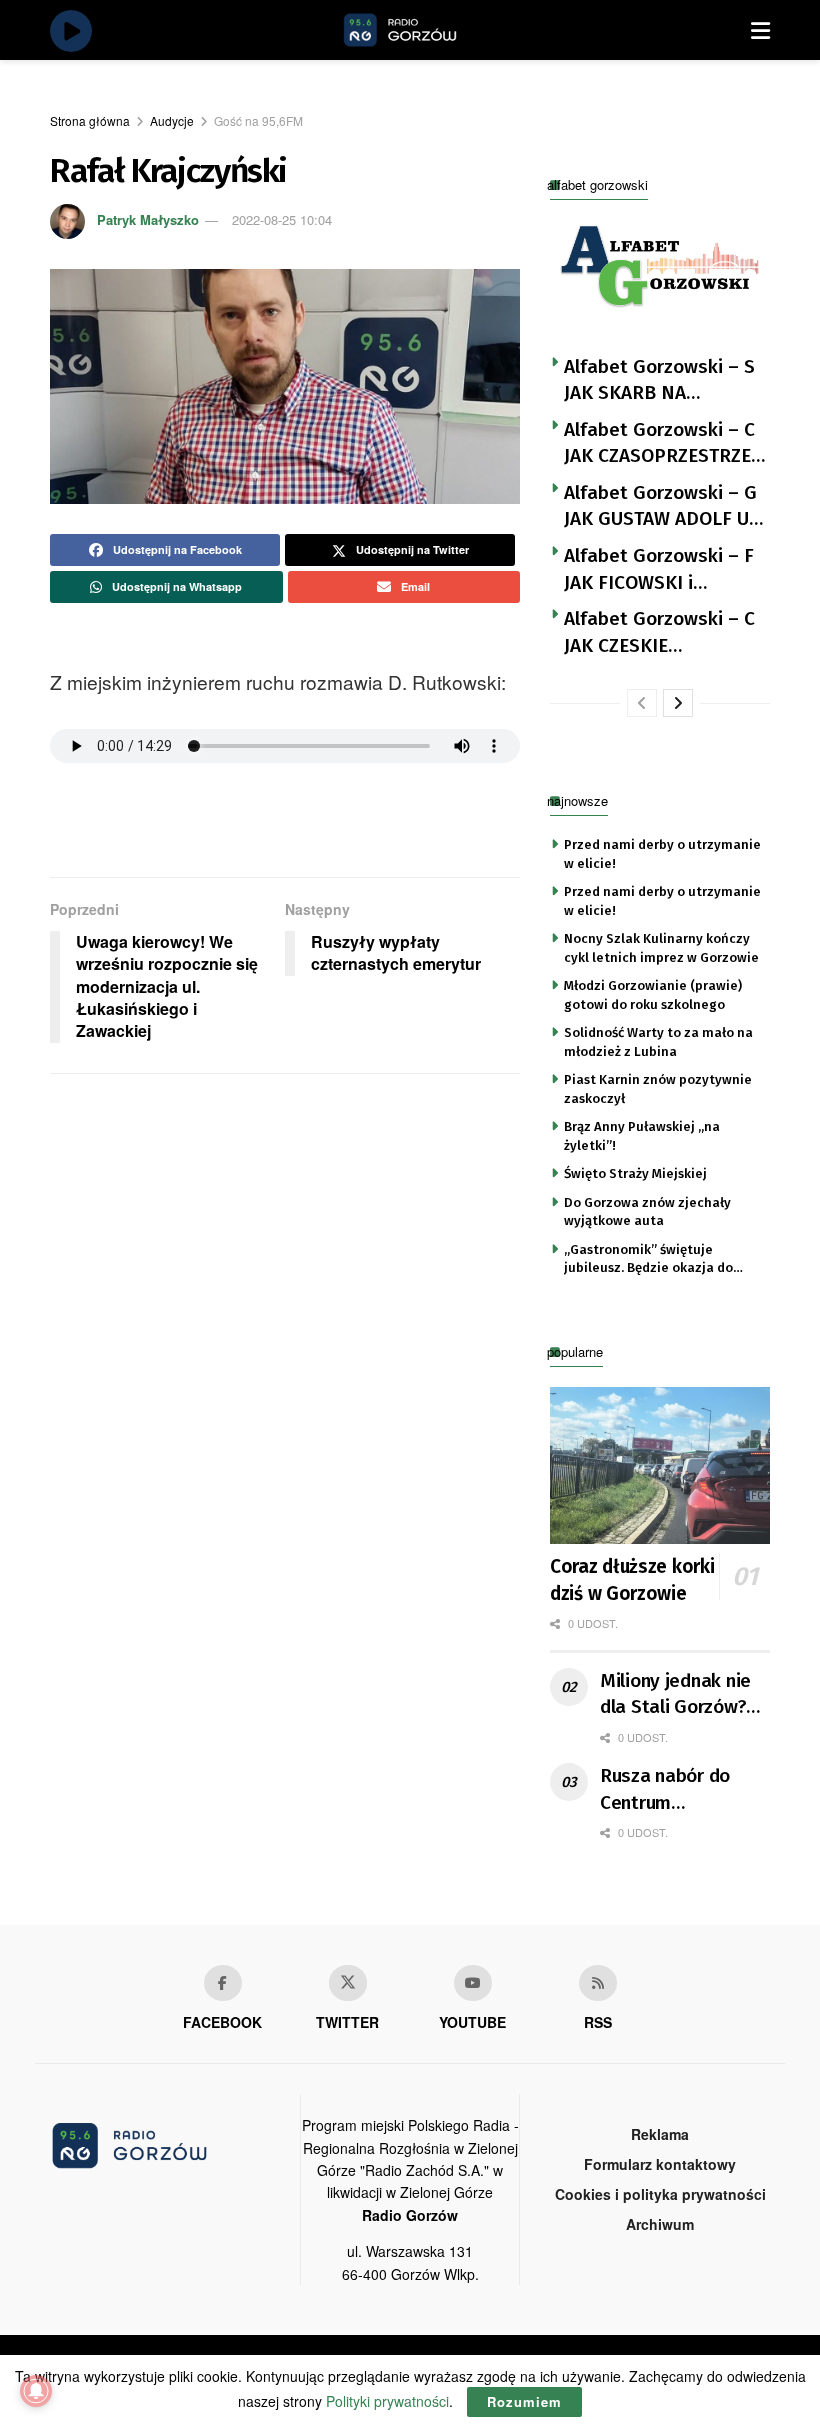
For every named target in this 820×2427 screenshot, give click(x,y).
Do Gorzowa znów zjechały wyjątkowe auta (647, 1211)
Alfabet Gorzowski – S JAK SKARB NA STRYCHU (659, 381)
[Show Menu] (760, 30)
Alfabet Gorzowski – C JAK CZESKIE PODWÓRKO (659, 633)
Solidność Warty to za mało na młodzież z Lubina (658, 1041)
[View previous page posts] (642, 703)
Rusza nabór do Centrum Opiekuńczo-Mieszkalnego (665, 1790)
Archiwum (660, 2224)
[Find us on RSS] (598, 1983)
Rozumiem (524, 2401)
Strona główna (90, 120)
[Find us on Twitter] (348, 1983)
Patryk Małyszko (148, 219)
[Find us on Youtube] (473, 1983)
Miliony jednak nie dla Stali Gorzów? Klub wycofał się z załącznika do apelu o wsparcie (682, 1695)
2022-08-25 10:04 (282, 219)
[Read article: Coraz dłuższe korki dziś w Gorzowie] (660, 1465)
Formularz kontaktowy (660, 2164)
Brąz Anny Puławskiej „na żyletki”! (642, 1135)
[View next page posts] (678, 703)
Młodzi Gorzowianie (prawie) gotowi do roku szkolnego (653, 994)
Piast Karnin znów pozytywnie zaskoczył (658, 1088)
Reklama (660, 2134)
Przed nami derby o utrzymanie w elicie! (662, 853)
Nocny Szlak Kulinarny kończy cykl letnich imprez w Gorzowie (661, 947)
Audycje (172, 120)
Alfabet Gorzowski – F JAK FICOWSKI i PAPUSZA (659, 570)
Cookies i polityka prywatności (660, 2194)
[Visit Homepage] (423, 30)
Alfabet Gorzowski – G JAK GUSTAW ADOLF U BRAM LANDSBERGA (660, 507)
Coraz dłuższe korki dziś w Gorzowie (632, 1580)
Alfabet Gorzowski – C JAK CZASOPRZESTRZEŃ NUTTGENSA (664, 444)
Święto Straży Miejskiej (635, 1173)
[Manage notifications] (36, 2391)
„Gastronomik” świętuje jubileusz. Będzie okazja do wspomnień (648, 1260)
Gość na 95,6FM (258, 120)
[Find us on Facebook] (223, 1983)
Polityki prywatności (387, 2401)
